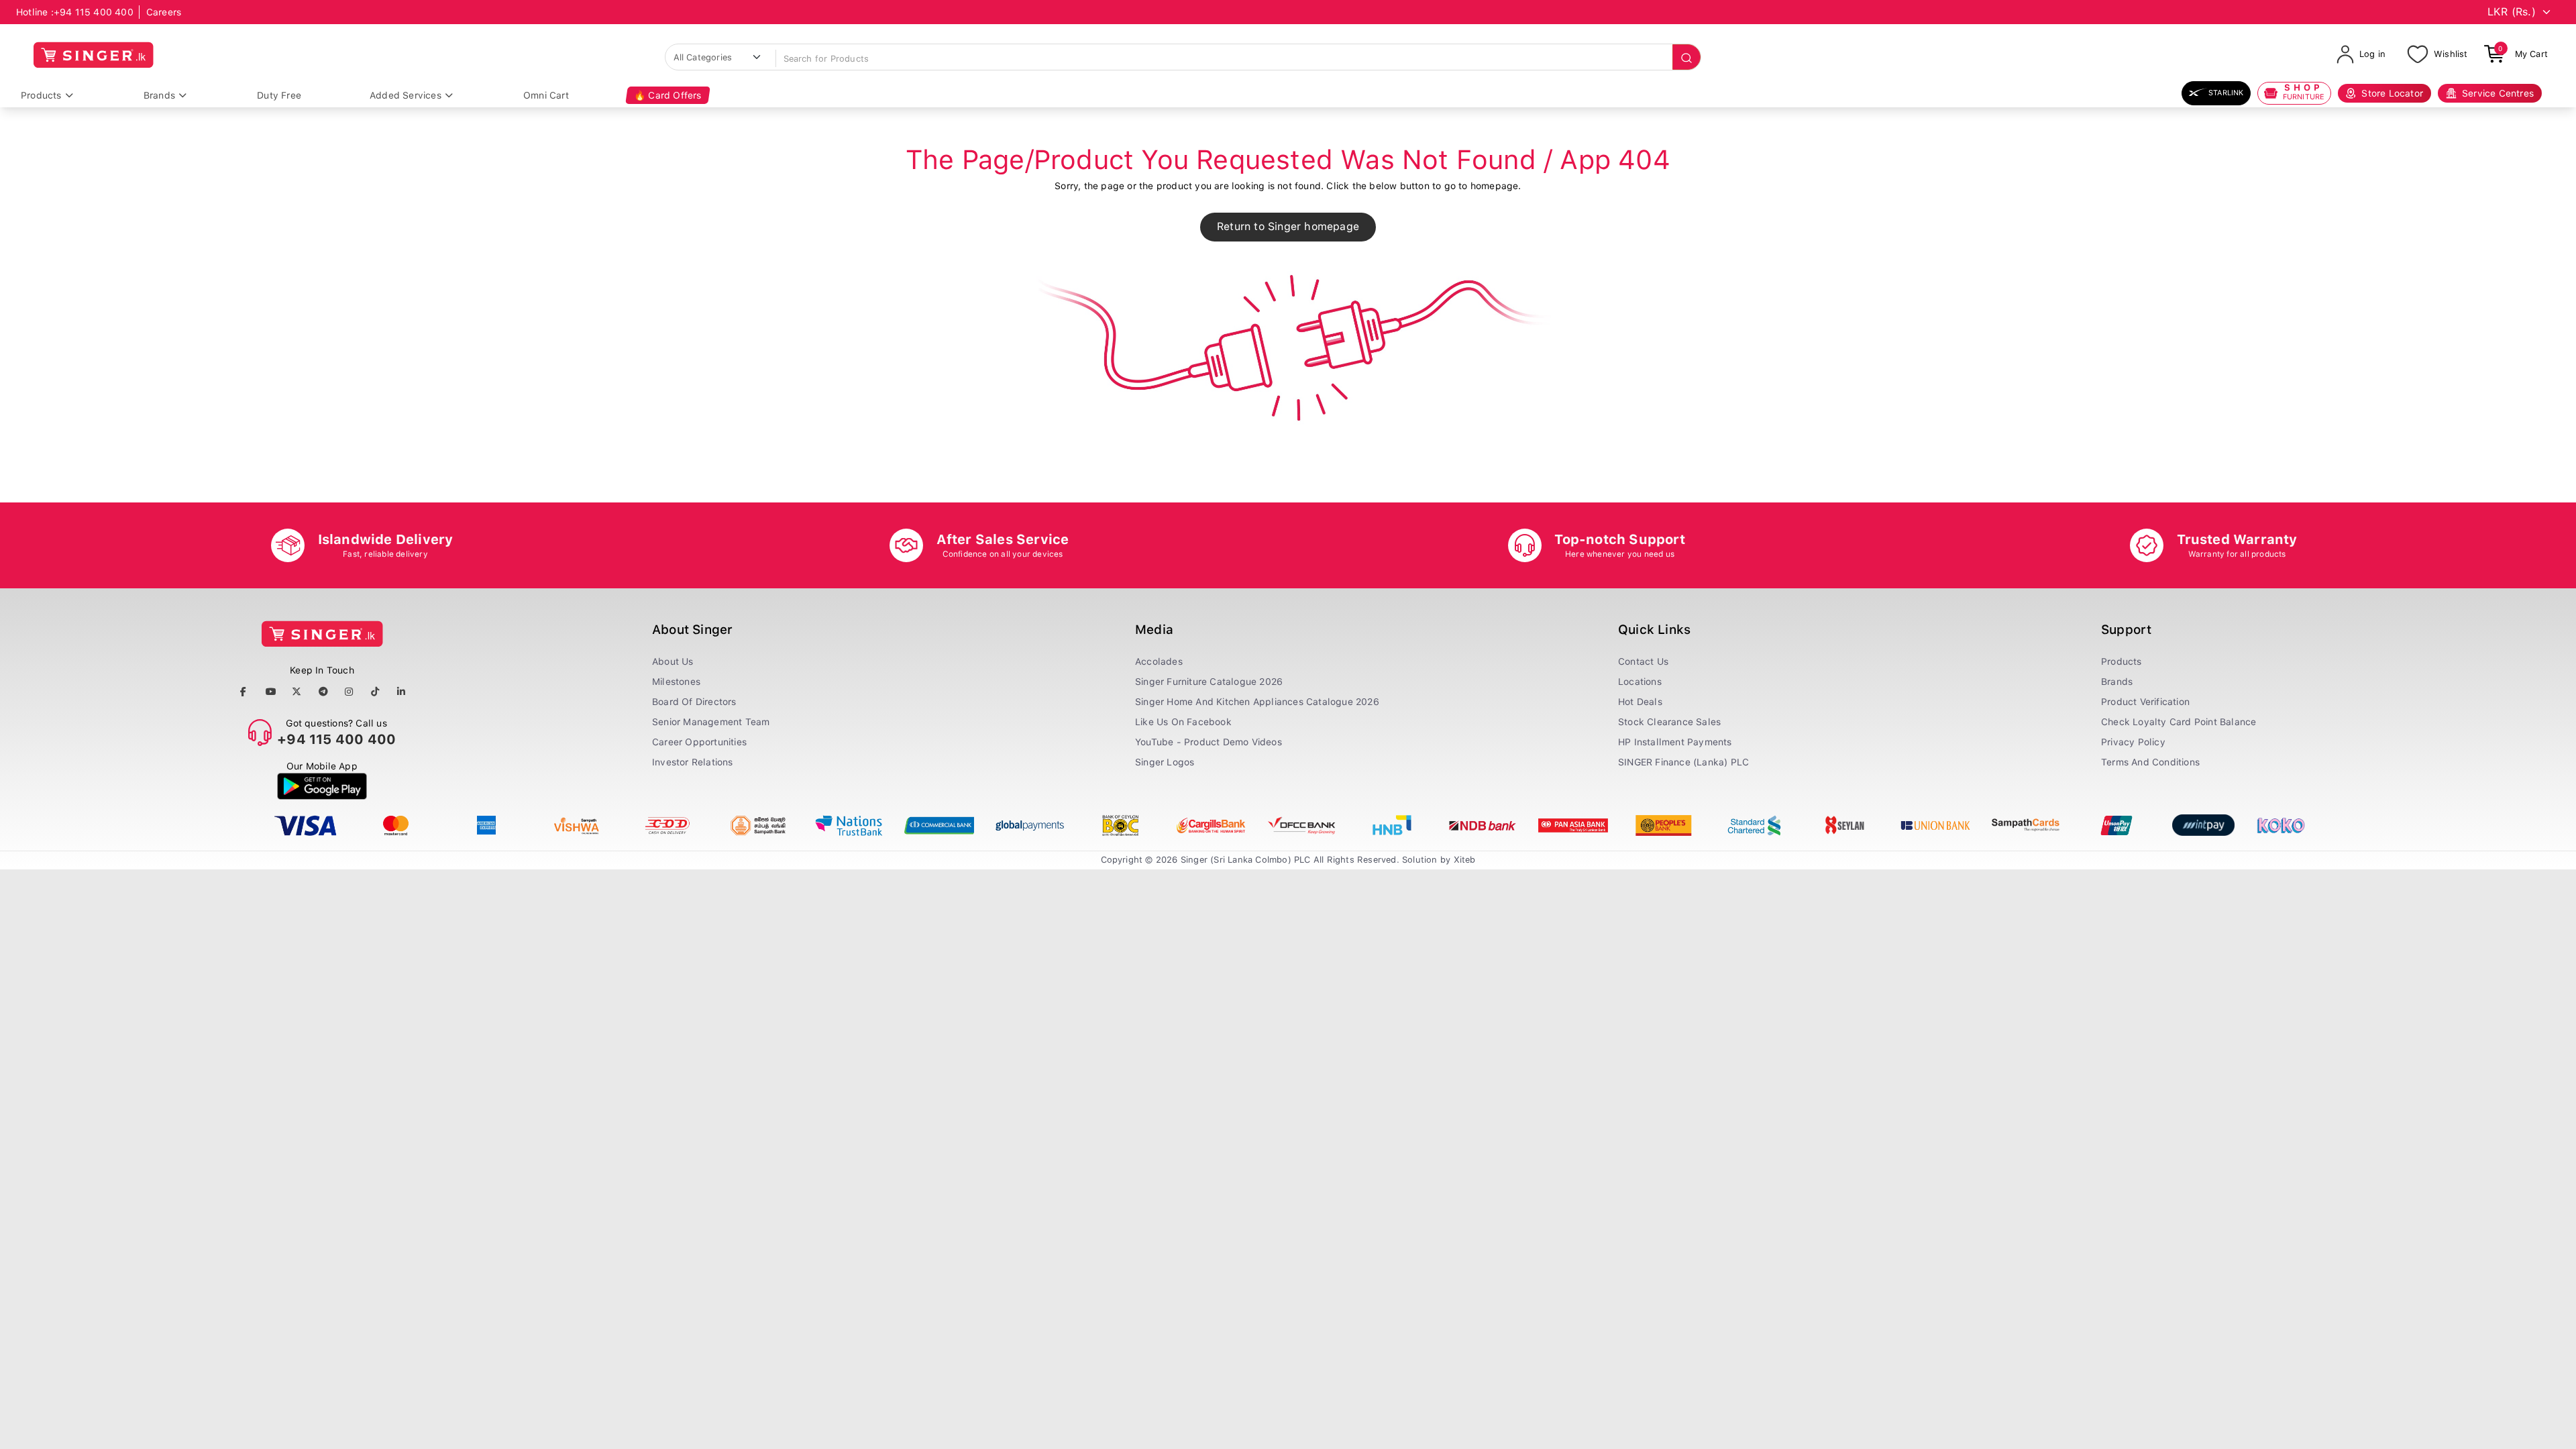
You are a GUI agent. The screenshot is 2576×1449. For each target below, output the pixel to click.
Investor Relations (693, 762)
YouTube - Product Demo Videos (1209, 742)
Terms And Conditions (2150, 762)
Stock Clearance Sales (1669, 722)
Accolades (1159, 661)
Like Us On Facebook (1183, 722)
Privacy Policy (2133, 742)
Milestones (676, 682)
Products (41, 95)
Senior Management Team (711, 722)
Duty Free (279, 95)
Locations (1640, 682)
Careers (164, 12)
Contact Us (1643, 661)
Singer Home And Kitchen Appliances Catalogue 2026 (1257, 702)
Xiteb (1465, 860)
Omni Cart (546, 95)
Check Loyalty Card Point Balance (2179, 722)
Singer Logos (1165, 762)
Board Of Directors (694, 702)
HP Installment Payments (1675, 742)
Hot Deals (1640, 702)
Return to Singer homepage (1288, 226)
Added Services (406, 95)
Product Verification (2145, 702)
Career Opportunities (699, 742)
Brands (159, 95)
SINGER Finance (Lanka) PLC (1683, 762)
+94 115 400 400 (94, 12)
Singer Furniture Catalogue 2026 (1209, 682)
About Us (673, 661)
